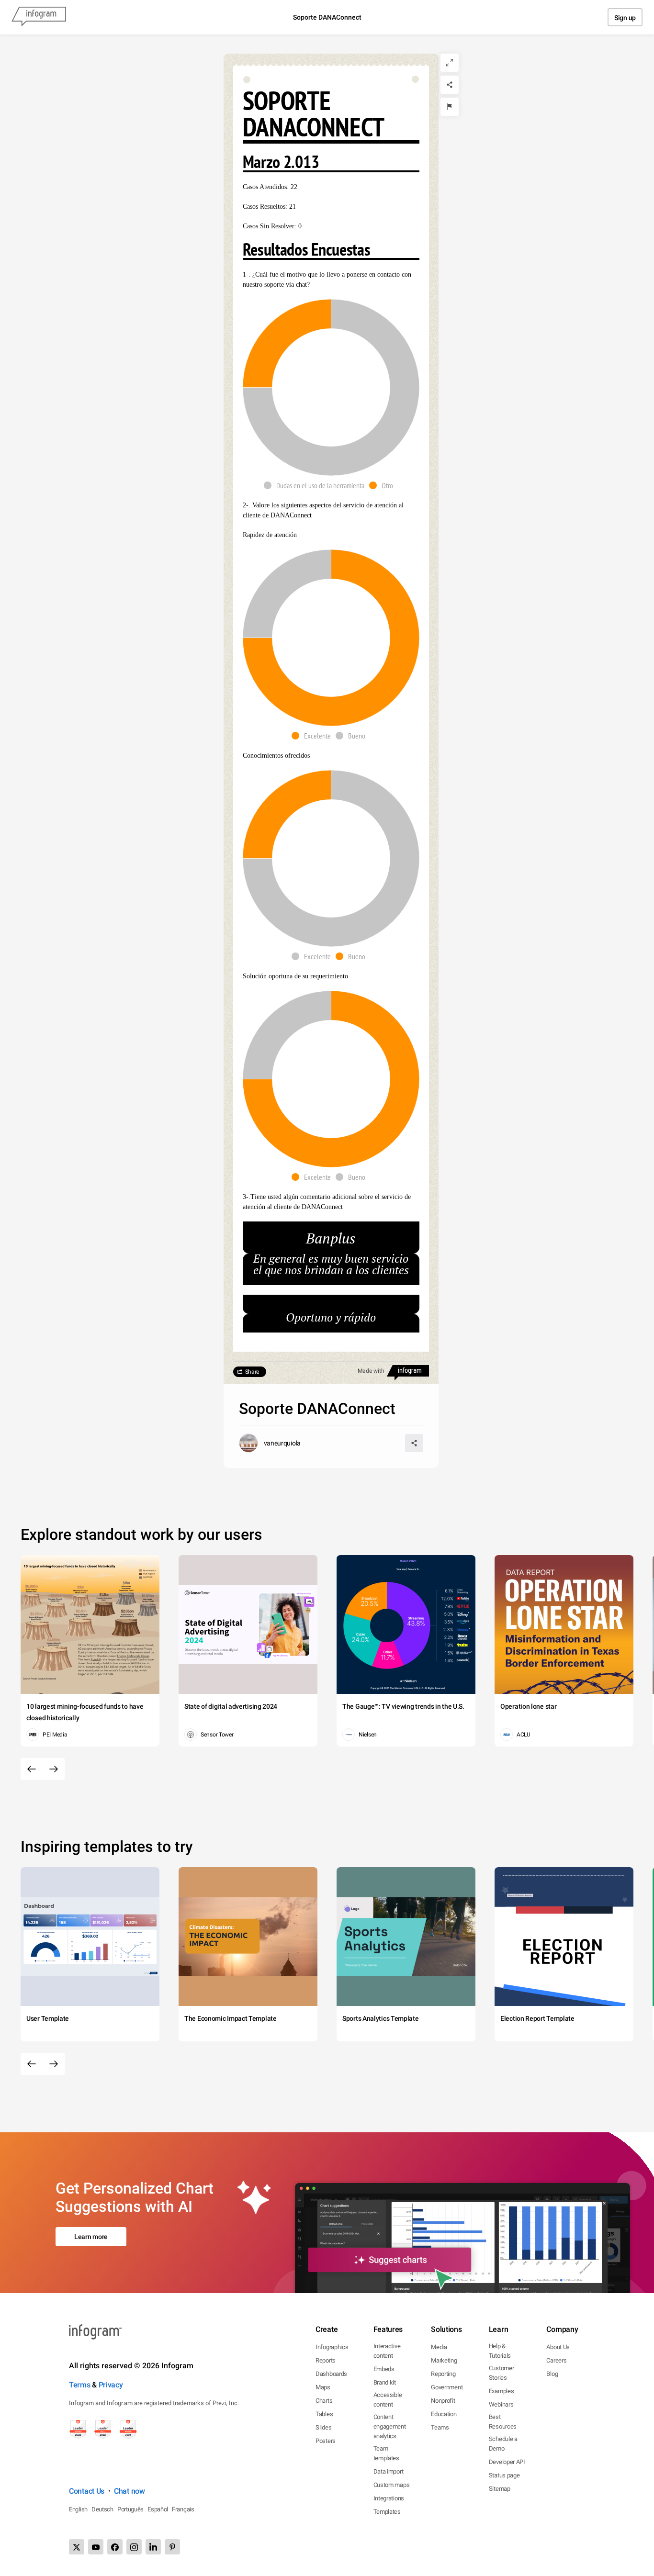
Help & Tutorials (500, 2351)
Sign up (625, 18)
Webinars (501, 2404)
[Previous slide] (32, 1769)
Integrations (389, 2498)
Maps (323, 2387)
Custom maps (392, 2485)
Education (444, 2414)
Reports (326, 2360)
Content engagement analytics (390, 2426)
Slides (323, 2427)
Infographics (332, 2347)
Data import (389, 2471)
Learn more (91, 2237)
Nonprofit (443, 2401)
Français (183, 2509)
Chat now (130, 2491)
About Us (558, 2347)
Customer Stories (502, 2373)
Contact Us (87, 2491)
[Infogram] (39, 17)
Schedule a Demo (503, 2444)
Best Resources (503, 2422)
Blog (552, 2374)
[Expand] (450, 63)
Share (252, 1372)
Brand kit (385, 2382)
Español (158, 2509)
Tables (324, 2414)
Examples (502, 2391)
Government (447, 2387)
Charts (324, 2401)
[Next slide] (54, 1769)
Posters (326, 2441)
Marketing (444, 2360)
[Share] (450, 85)
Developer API (507, 2462)
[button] (316, 485)
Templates (387, 2512)
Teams (440, 2427)
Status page (504, 2475)
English (78, 2509)
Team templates (386, 2453)
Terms (80, 2385)
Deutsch (102, 2509)
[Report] (450, 107)
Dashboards (331, 2374)
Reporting (443, 2374)
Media (439, 2347)
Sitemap (500, 2489)
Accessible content (388, 2400)
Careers (556, 2360)
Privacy (111, 2385)
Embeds (384, 2369)
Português (130, 2509)
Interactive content (387, 2351)
